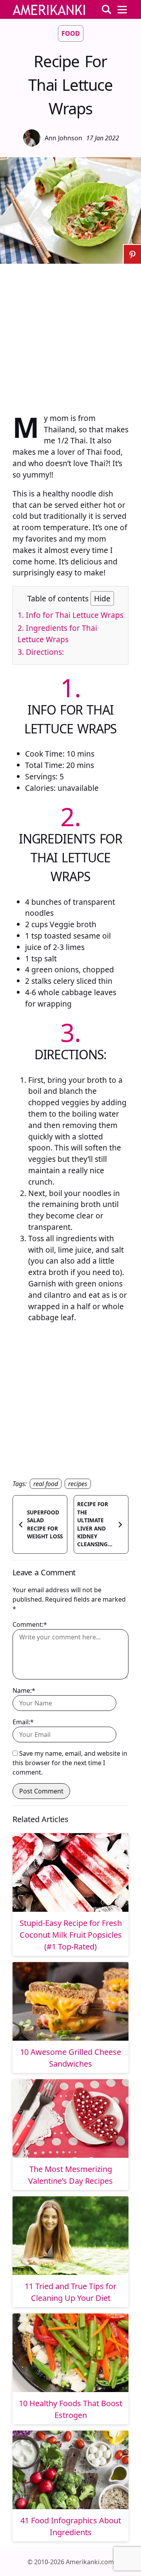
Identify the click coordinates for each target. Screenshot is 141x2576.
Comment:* (30, 1624)
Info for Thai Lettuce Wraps (70, 615)
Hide (102, 598)
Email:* (23, 1722)
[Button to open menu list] (122, 9)
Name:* (24, 1690)
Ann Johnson (63, 138)
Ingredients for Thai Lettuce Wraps (57, 634)
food (71, 33)
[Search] (107, 9)
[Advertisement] (70, 334)
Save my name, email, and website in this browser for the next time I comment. (70, 1763)
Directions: (41, 652)
